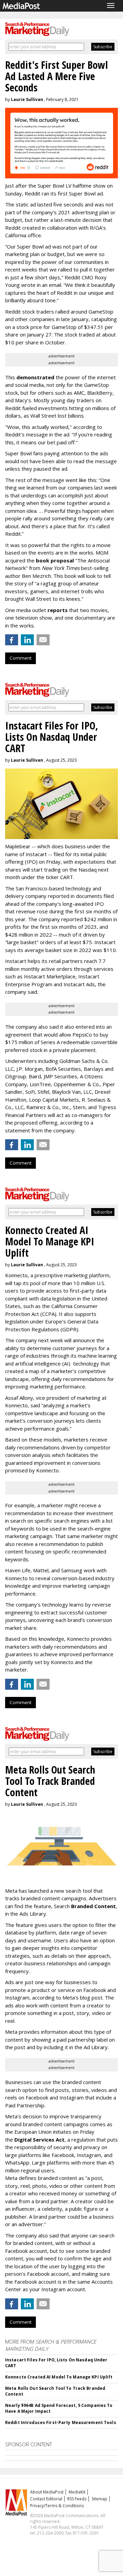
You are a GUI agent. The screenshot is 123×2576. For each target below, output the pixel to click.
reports (58, 610)
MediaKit (77, 2492)
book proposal (55, 560)
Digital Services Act (39, 2140)
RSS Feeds (77, 2499)
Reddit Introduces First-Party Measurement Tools (61, 2422)
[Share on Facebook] (12, 640)
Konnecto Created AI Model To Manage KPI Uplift (59, 2377)
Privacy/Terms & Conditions (57, 2506)
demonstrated (35, 377)
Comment (20, 658)
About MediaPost (47, 2492)
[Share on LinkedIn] (27, 640)
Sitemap (99, 2499)
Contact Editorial (46, 2499)
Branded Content (93, 1906)
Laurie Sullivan (27, 99)
